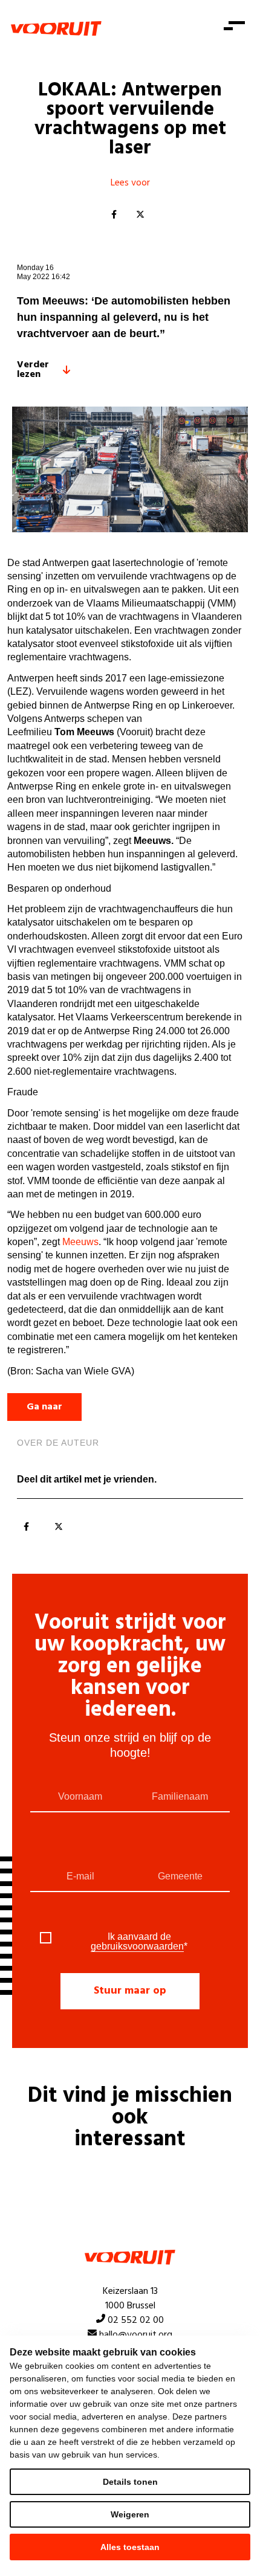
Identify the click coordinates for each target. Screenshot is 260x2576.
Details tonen (130, 2482)
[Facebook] (114, 215)
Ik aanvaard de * (139, 1942)
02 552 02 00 (136, 2320)
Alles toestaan (130, 2547)
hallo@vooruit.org (136, 2335)
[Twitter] (140, 215)
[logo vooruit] (56, 28)
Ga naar (44, 1407)
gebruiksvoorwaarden (137, 1946)
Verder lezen (33, 370)
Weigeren (130, 2514)
